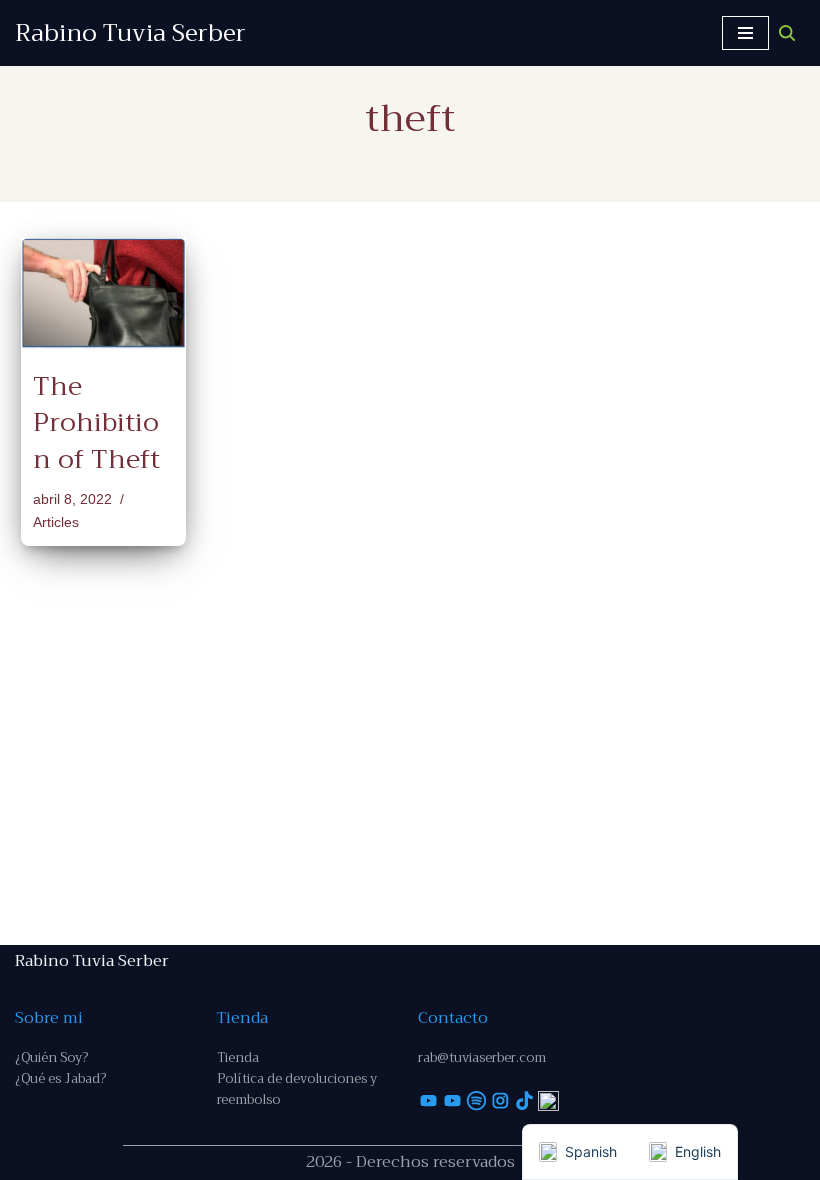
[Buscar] (787, 33)
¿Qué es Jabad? (60, 1078)
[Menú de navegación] (745, 33)
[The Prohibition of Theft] (103, 293)
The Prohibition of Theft (96, 423)
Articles (56, 522)
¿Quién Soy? (51, 1057)
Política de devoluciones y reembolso (297, 1089)
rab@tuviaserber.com (482, 1057)
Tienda (238, 1057)
